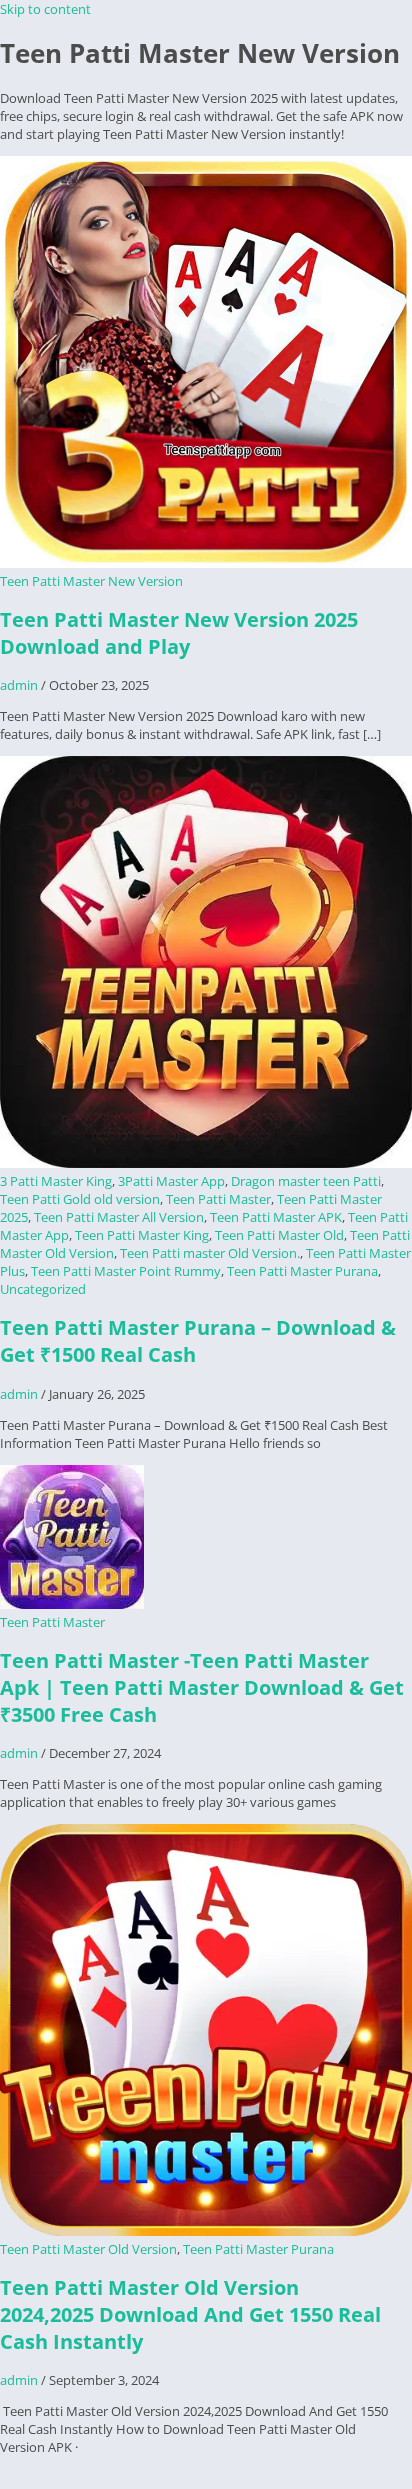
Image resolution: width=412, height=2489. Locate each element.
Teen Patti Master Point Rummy (126, 1271)
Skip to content (45, 9)
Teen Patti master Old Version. (210, 1253)
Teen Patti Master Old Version (88, 2249)
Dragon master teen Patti (306, 1181)
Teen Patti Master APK (276, 1217)
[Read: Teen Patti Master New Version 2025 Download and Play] (206, 563)
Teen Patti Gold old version (80, 1199)
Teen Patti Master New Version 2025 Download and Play (179, 633)
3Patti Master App (171, 1181)
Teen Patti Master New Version (91, 581)
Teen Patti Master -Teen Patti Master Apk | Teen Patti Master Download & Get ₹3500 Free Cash (202, 1687)
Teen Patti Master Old (279, 1235)
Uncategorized (43, 1289)
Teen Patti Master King (142, 1235)
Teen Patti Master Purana (302, 1271)
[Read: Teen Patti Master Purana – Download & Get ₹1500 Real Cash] (206, 1163)
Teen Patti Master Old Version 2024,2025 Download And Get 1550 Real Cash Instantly (190, 2314)
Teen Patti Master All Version (119, 1217)
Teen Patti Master (218, 1199)
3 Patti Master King (56, 1181)
